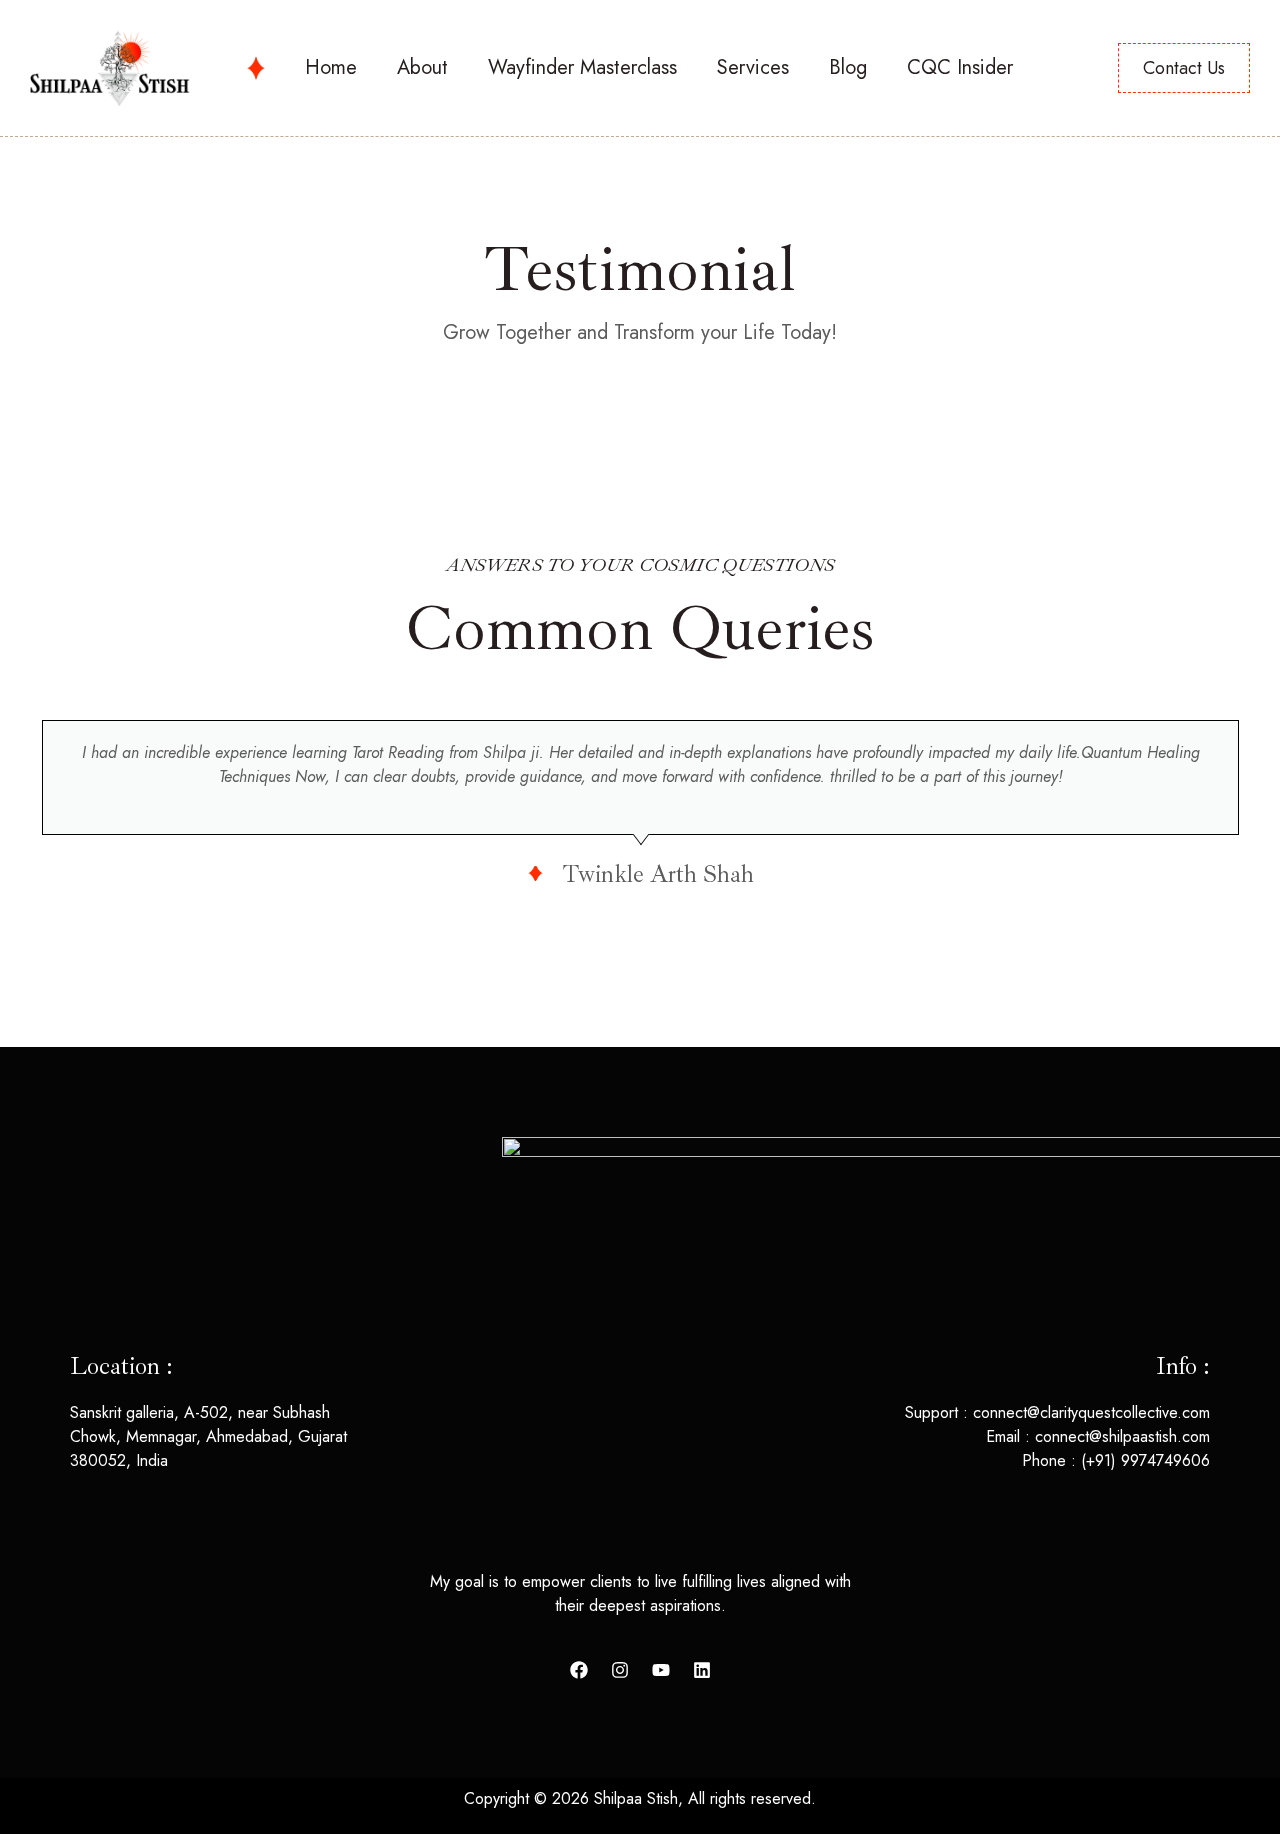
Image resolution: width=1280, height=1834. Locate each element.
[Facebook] (579, 1670)
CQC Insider (960, 67)
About (422, 67)
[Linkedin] (702, 1670)
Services (753, 67)
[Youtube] (661, 1670)
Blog (848, 67)
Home (331, 67)
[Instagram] (620, 1670)
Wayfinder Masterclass (582, 67)
